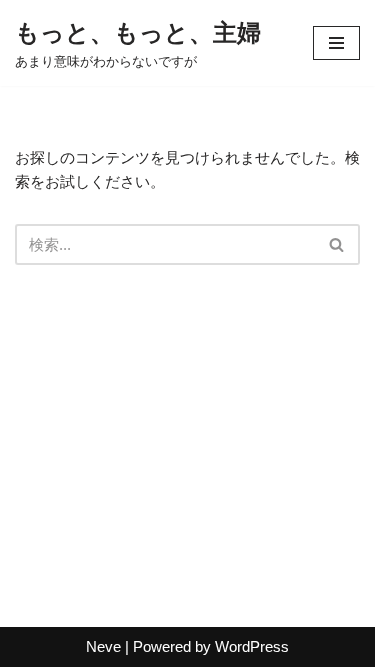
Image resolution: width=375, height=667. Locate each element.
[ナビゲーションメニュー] (336, 43)
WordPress (252, 646)
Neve (103, 646)
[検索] (337, 244)
